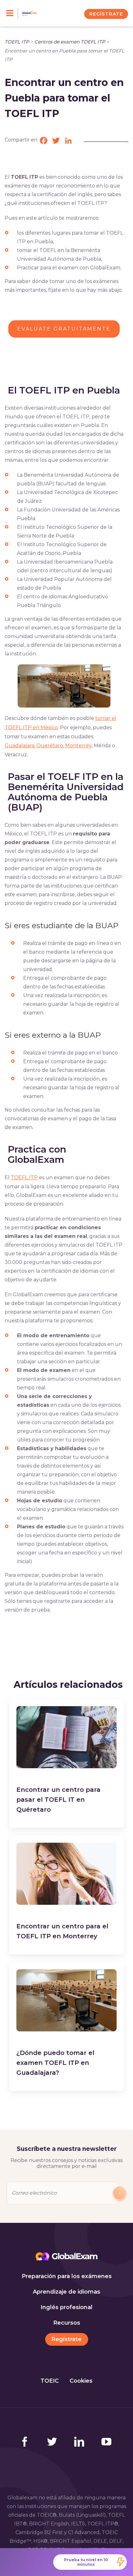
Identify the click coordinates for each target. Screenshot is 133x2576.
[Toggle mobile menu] (12, 14)
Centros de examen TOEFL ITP (70, 42)
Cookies (81, 2381)
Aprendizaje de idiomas (66, 2292)
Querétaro (50, 746)
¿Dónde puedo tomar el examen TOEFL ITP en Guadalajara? (55, 2063)
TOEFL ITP (17, 42)
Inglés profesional (66, 2307)
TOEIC (50, 2381)
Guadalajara (19, 746)
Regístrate (66, 2339)
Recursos (67, 2323)
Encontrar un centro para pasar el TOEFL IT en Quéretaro (58, 1800)
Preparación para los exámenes (67, 2276)
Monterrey (78, 746)
